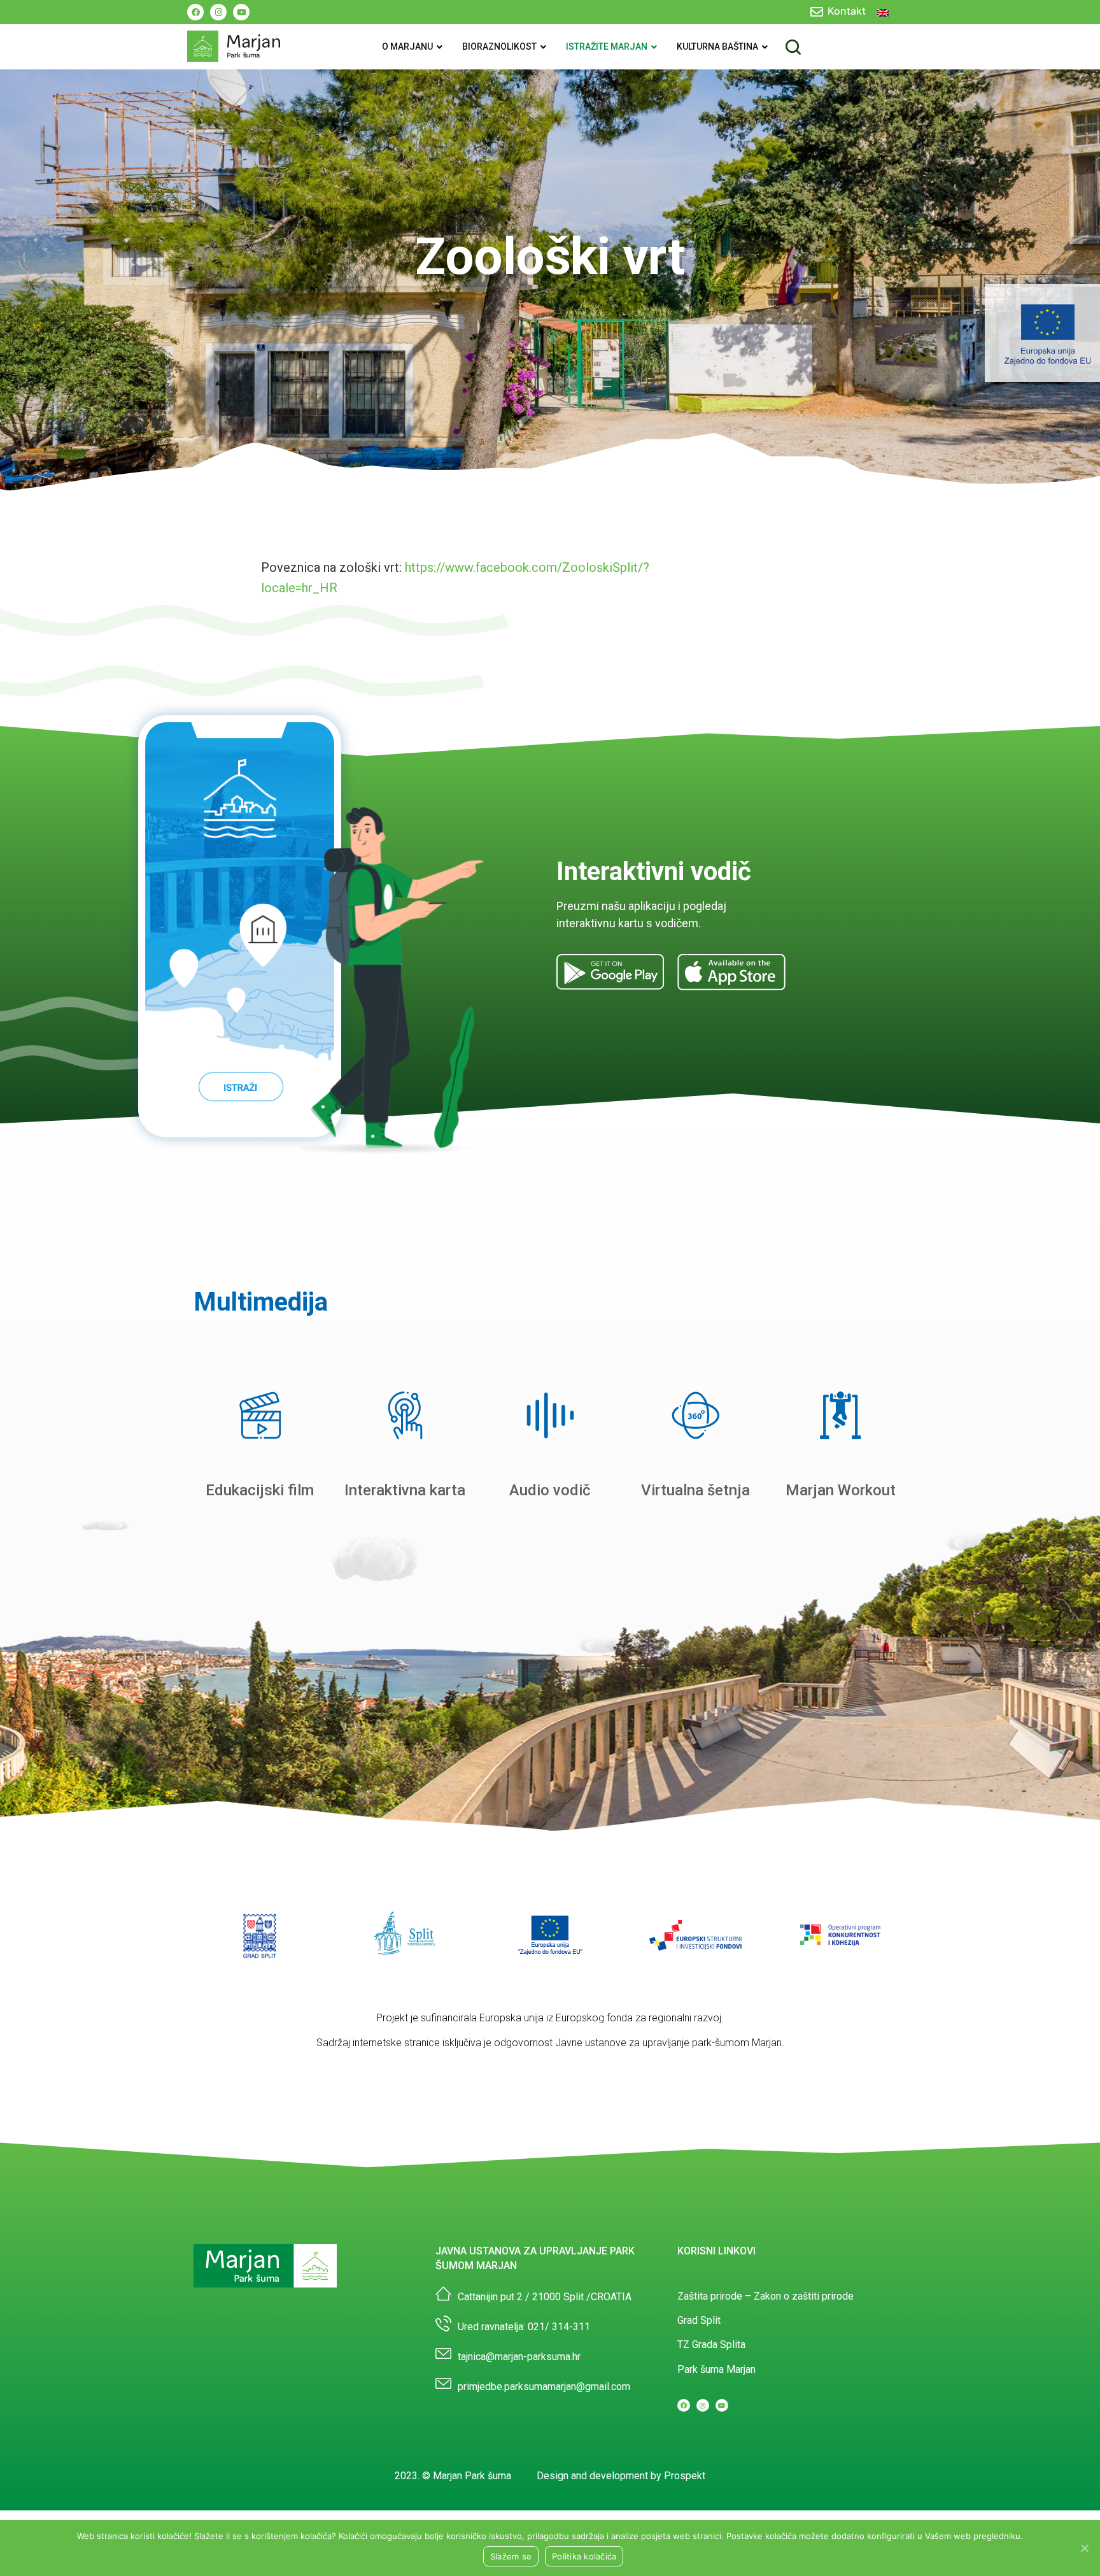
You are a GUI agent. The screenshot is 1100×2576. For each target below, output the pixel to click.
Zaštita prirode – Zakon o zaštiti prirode (765, 2296)
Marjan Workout (841, 1490)
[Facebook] (195, 12)
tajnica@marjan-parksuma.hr (519, 2357)
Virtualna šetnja (695, 1490)
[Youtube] (241, 12)
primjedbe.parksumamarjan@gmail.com (544, 2387)
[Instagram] (218, 12)
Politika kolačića (584, 2556)
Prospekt (685, 2476)
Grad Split (699, 2320)
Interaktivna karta (405, 1490)
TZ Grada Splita (711, 2345)
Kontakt (847, 11)
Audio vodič (550, 1490)
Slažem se (511, 2556)
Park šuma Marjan (716, 2369)
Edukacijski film (260, 1490)
